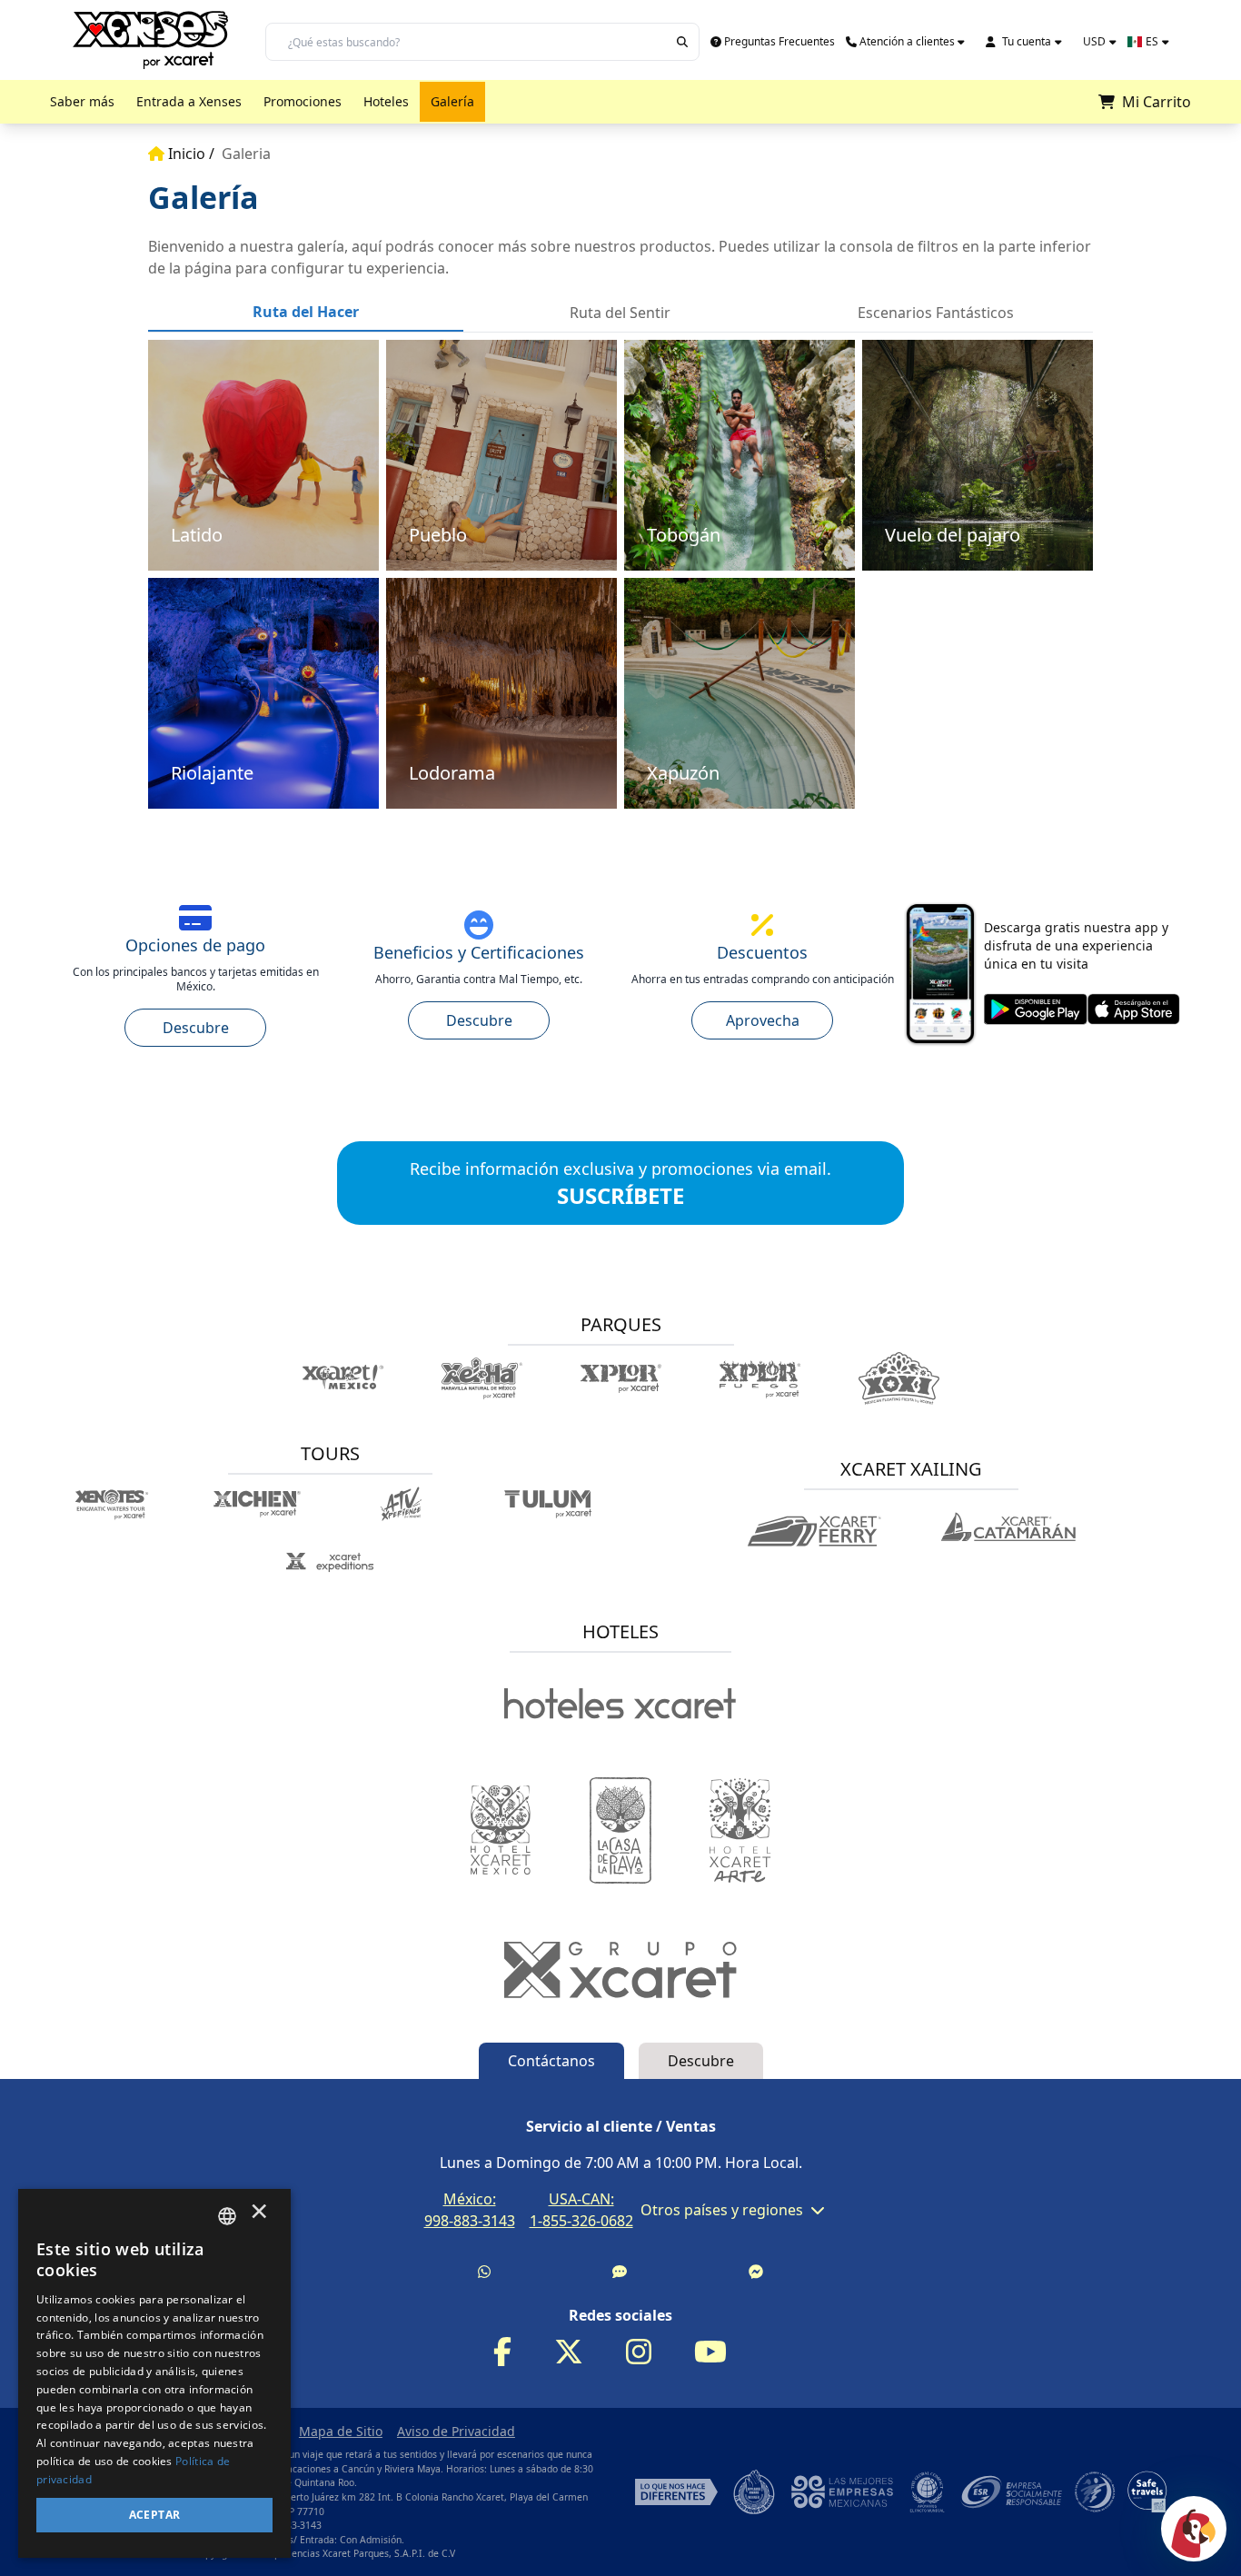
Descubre (196, 1028)
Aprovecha (763, 1020)
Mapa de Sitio (341, 2431)
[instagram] (650, 2352)
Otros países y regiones (722, 2210)
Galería (452, 101)
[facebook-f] (513, 2352)
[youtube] (721, 2352)
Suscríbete (589, 1196)
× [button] (259, 2216)
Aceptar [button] (155, 2515)
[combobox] (227, 2216)
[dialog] (154, 2373)
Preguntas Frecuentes (779, 41)
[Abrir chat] (1194, 2529)
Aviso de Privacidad (456, 2431)
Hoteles (386, 101)
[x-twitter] (580, 2352)
